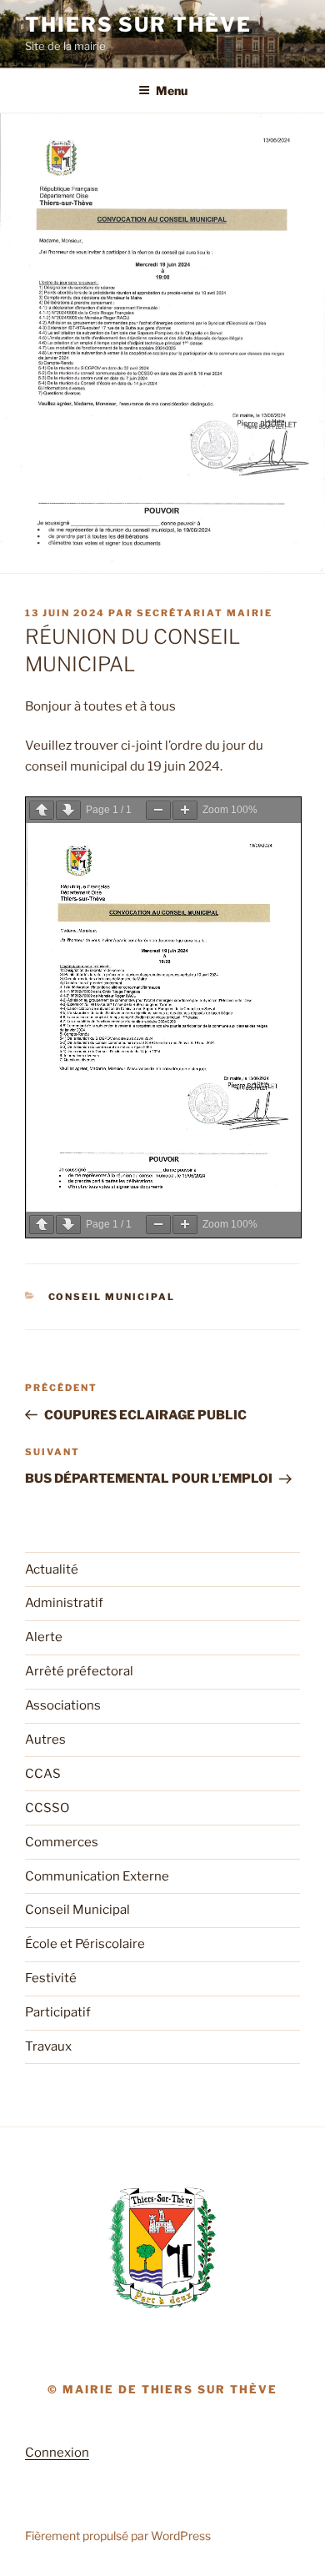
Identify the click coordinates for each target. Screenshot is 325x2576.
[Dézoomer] (158, 810)
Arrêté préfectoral (79, 1671)
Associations (63, 1705)
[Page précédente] (42, 810)
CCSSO (47, 1808)
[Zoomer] (185, 810)
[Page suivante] (68, 810)
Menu (172, 90)
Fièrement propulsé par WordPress (118, 2536)
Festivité (51, 1978)
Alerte (44, 1637)
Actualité (52, 1569)
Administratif (64, 1603)
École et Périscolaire (85, 1944)
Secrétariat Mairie (205, 613)
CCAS (43, 1774)
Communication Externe (97, 1876)
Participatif (58, 2012)
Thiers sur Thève (138, 25)
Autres (45, 1740)
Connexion (57, 2453)
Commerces (62, 1842)
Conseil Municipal (112, 1297)
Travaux (48, 2046)
